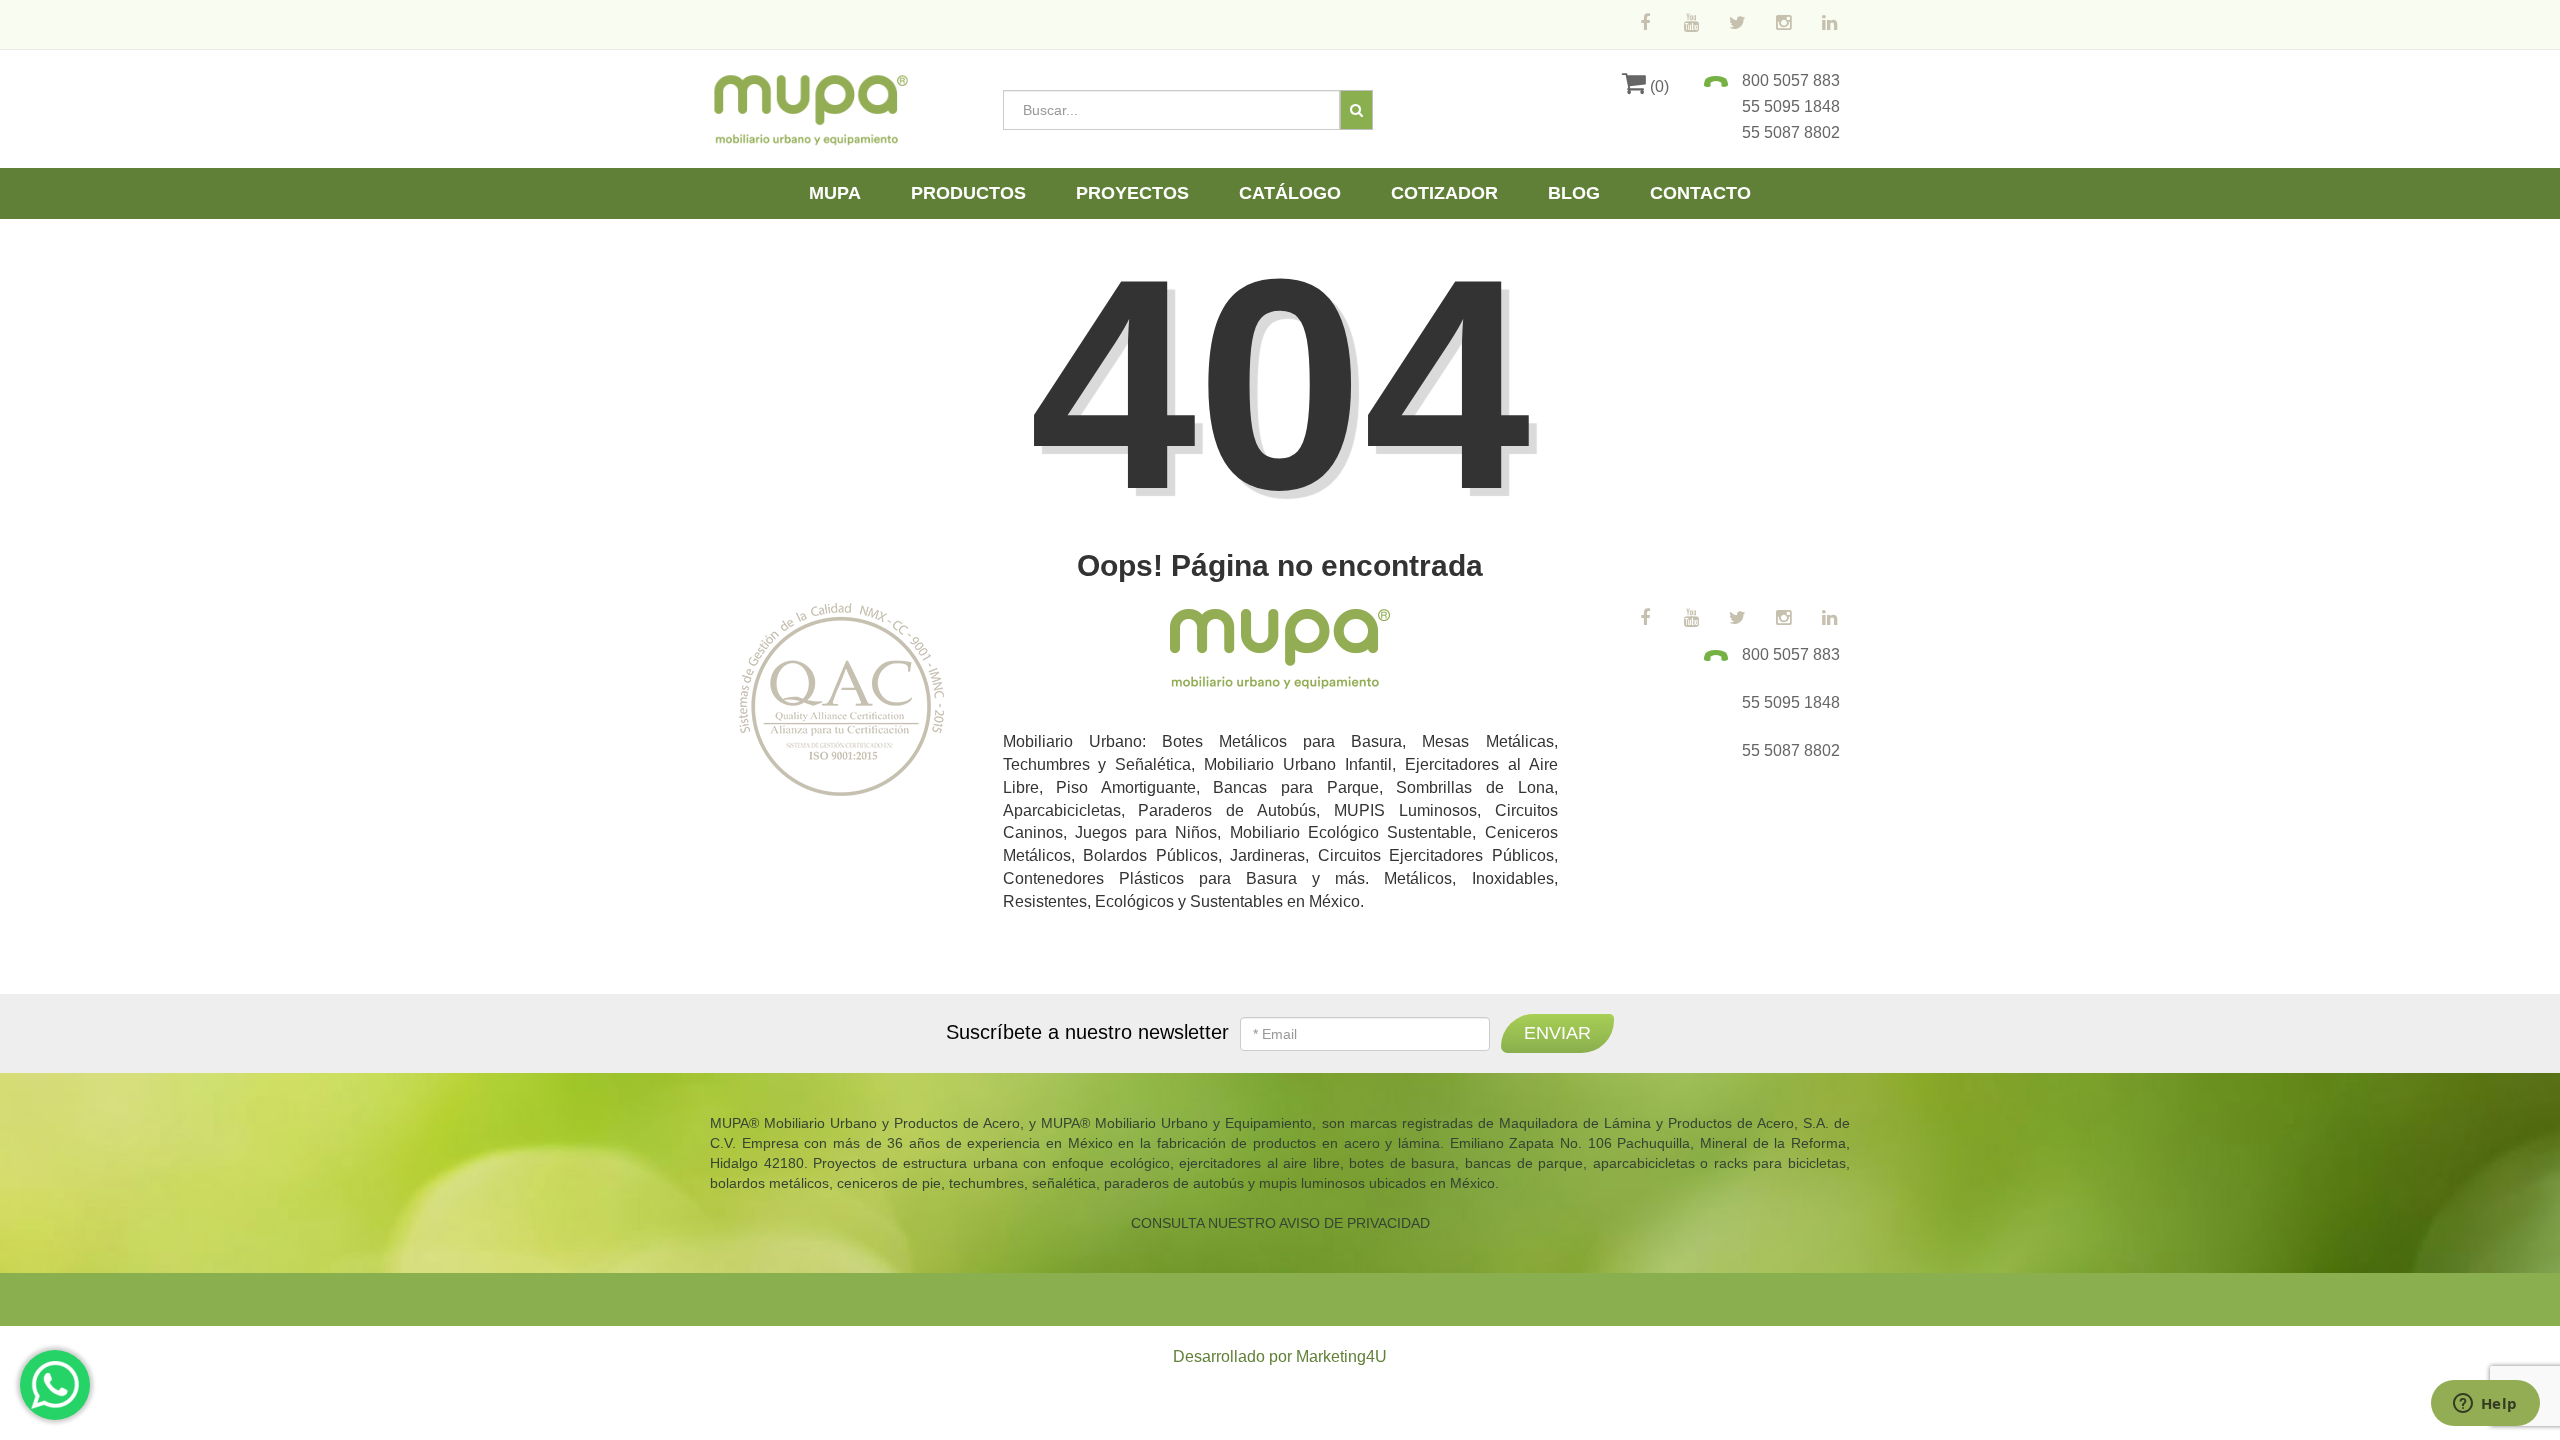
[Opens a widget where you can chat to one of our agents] (2485, 1405)
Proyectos (1132, 193)
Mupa (835, 193)
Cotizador (1444, 193)
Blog (1574, 193)
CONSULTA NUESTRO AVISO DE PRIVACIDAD (1280, 1223)
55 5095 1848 (1791, 106)
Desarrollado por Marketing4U (1280, 1356)
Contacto (1700, 193)
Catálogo (1290, 193)
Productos (968, 193)
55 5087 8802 (1791, 132)
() (1657, 86)
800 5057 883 (1791, 80)
